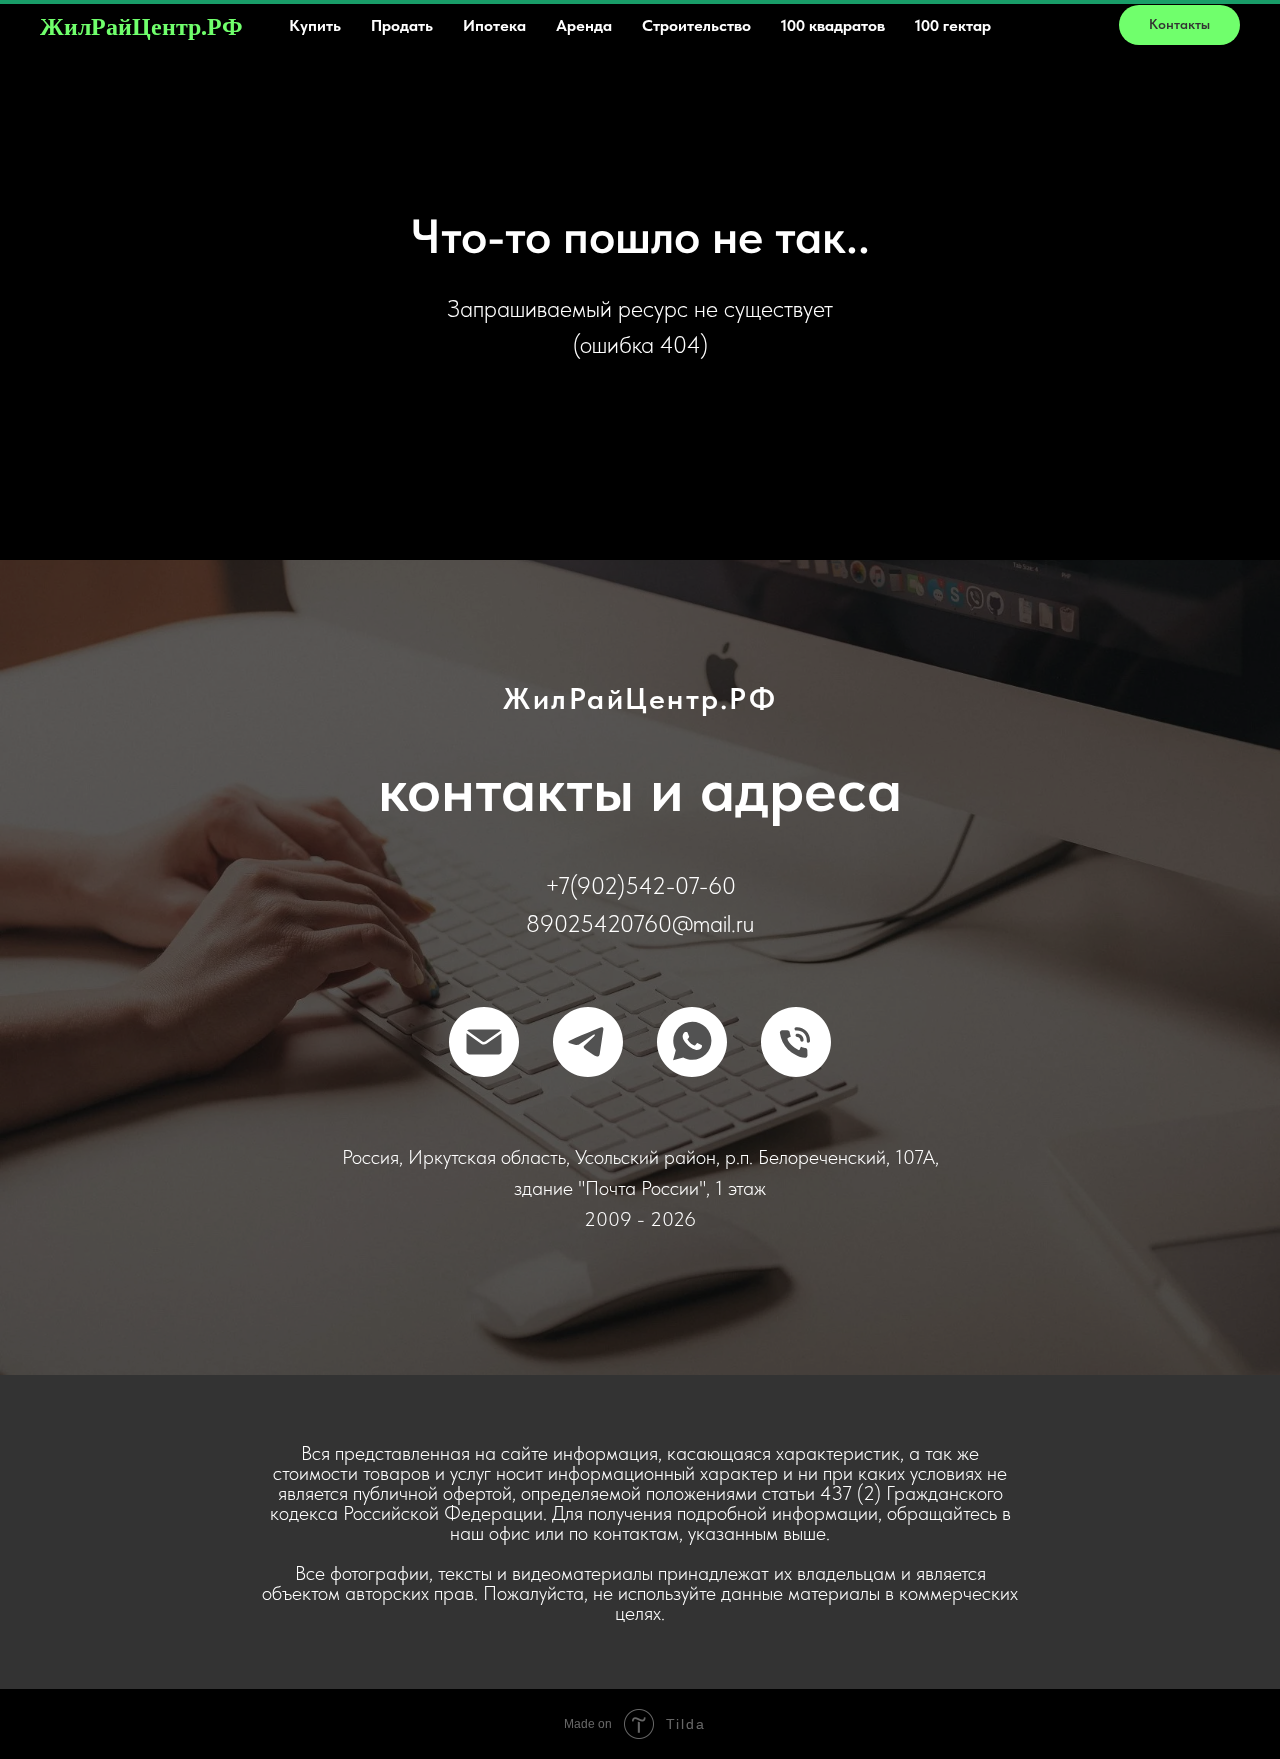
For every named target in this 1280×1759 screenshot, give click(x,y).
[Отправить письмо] (484, 1042)
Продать (402, 25)
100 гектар (953, 25)
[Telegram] (588, 1042)
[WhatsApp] (692, 1042)
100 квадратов (833, 25)
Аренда (584, 25)
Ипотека (494, 25)
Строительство (696, 25)
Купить (315, 25)
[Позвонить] (796, 1042)
